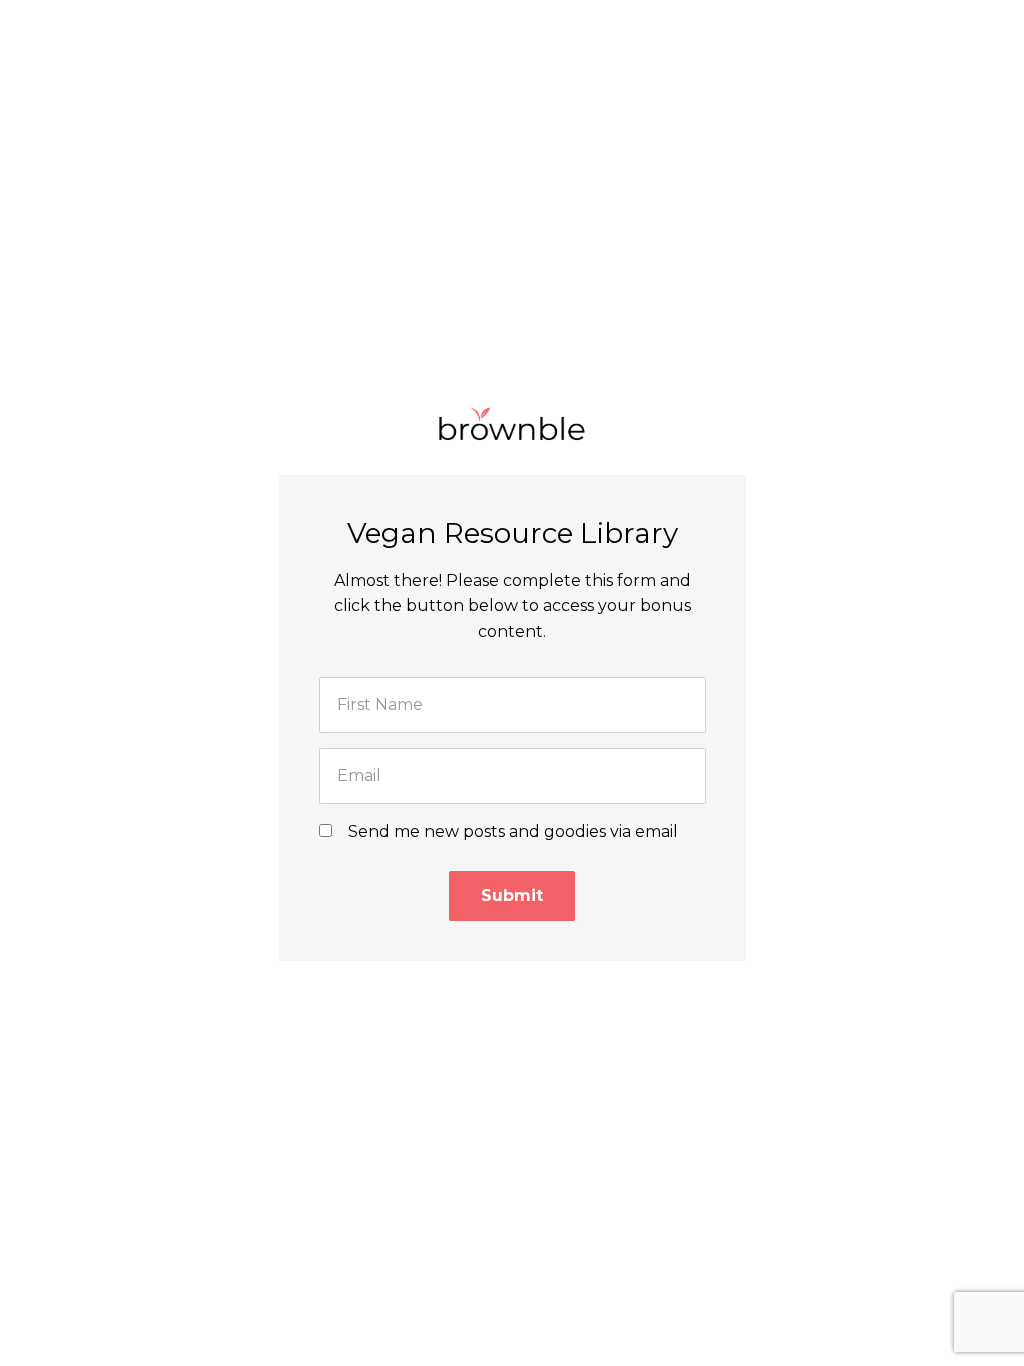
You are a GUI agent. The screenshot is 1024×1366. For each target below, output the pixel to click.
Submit (512, 895)
